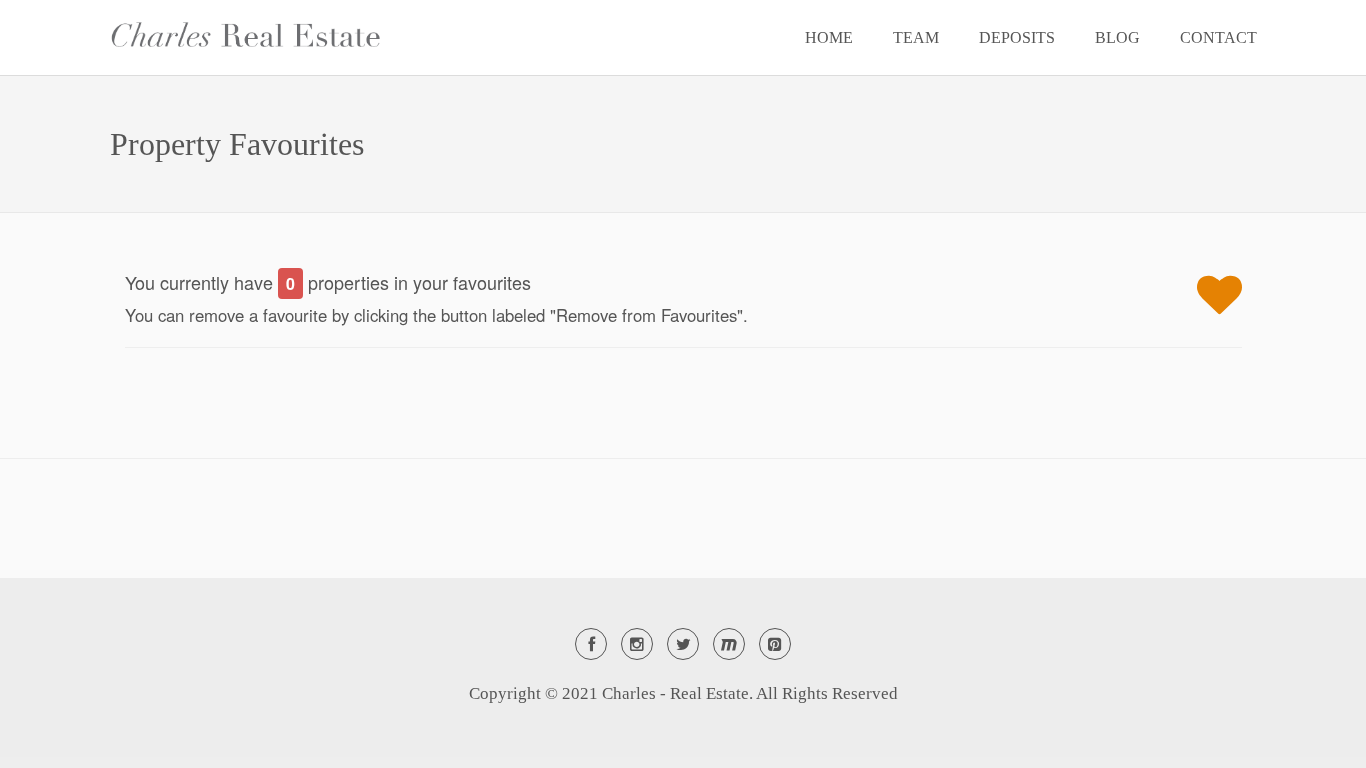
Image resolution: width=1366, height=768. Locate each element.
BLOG (1117, 37)
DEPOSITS (1017, 37)
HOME (829, 37)
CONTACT (1218, 37)
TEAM (916, 37)
